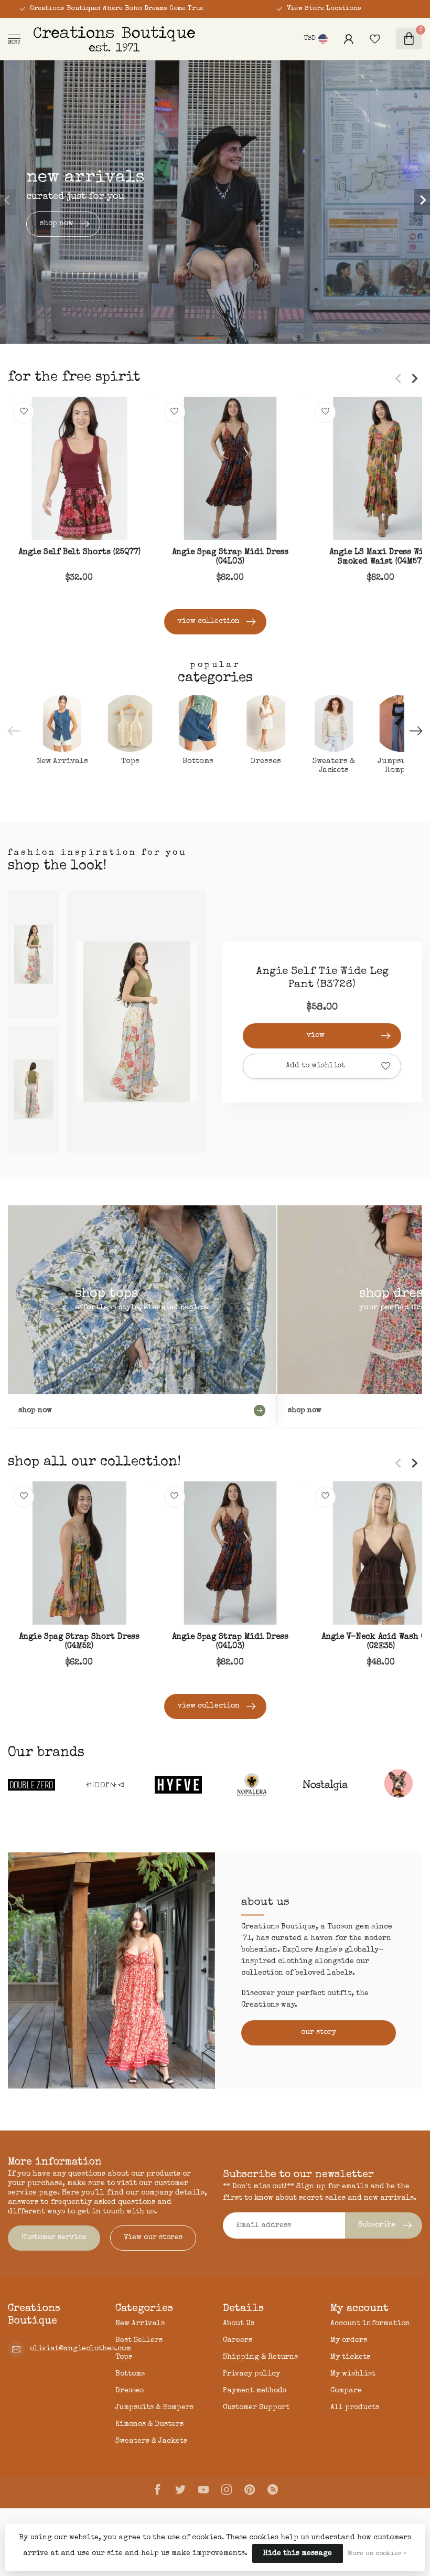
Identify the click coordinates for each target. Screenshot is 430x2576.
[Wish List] (375, 39)
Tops (124, 2357)
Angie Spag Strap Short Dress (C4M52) (79, 1642)
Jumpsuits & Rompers (154, 2408)
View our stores (153, 2238)
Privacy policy (251, 2374)
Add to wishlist (315, 1066)
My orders (349, 2340)
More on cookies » (377, 2554)
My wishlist (353, 2374)
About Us (239, 2324)
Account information (370, 2324)
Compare (346, 2391)
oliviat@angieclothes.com (80, 2349)
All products (355, 2408)
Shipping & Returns (260, 2357)
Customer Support (256, 2408)
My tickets (350, 2357)
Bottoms (130, 2374)
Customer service (54, 2238)
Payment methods (255, 2391)
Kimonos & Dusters (149, 2424)
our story (319, 2032)
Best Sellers (139, 2340)
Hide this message (298, 2553)
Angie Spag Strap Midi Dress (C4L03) (230, 557)
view (316, 1035)
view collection (209, 621)
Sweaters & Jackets (151, 2441)
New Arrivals (140, 2324)
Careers (238, 2340)
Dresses (130, 2391)
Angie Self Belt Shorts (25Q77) (79, 553)
